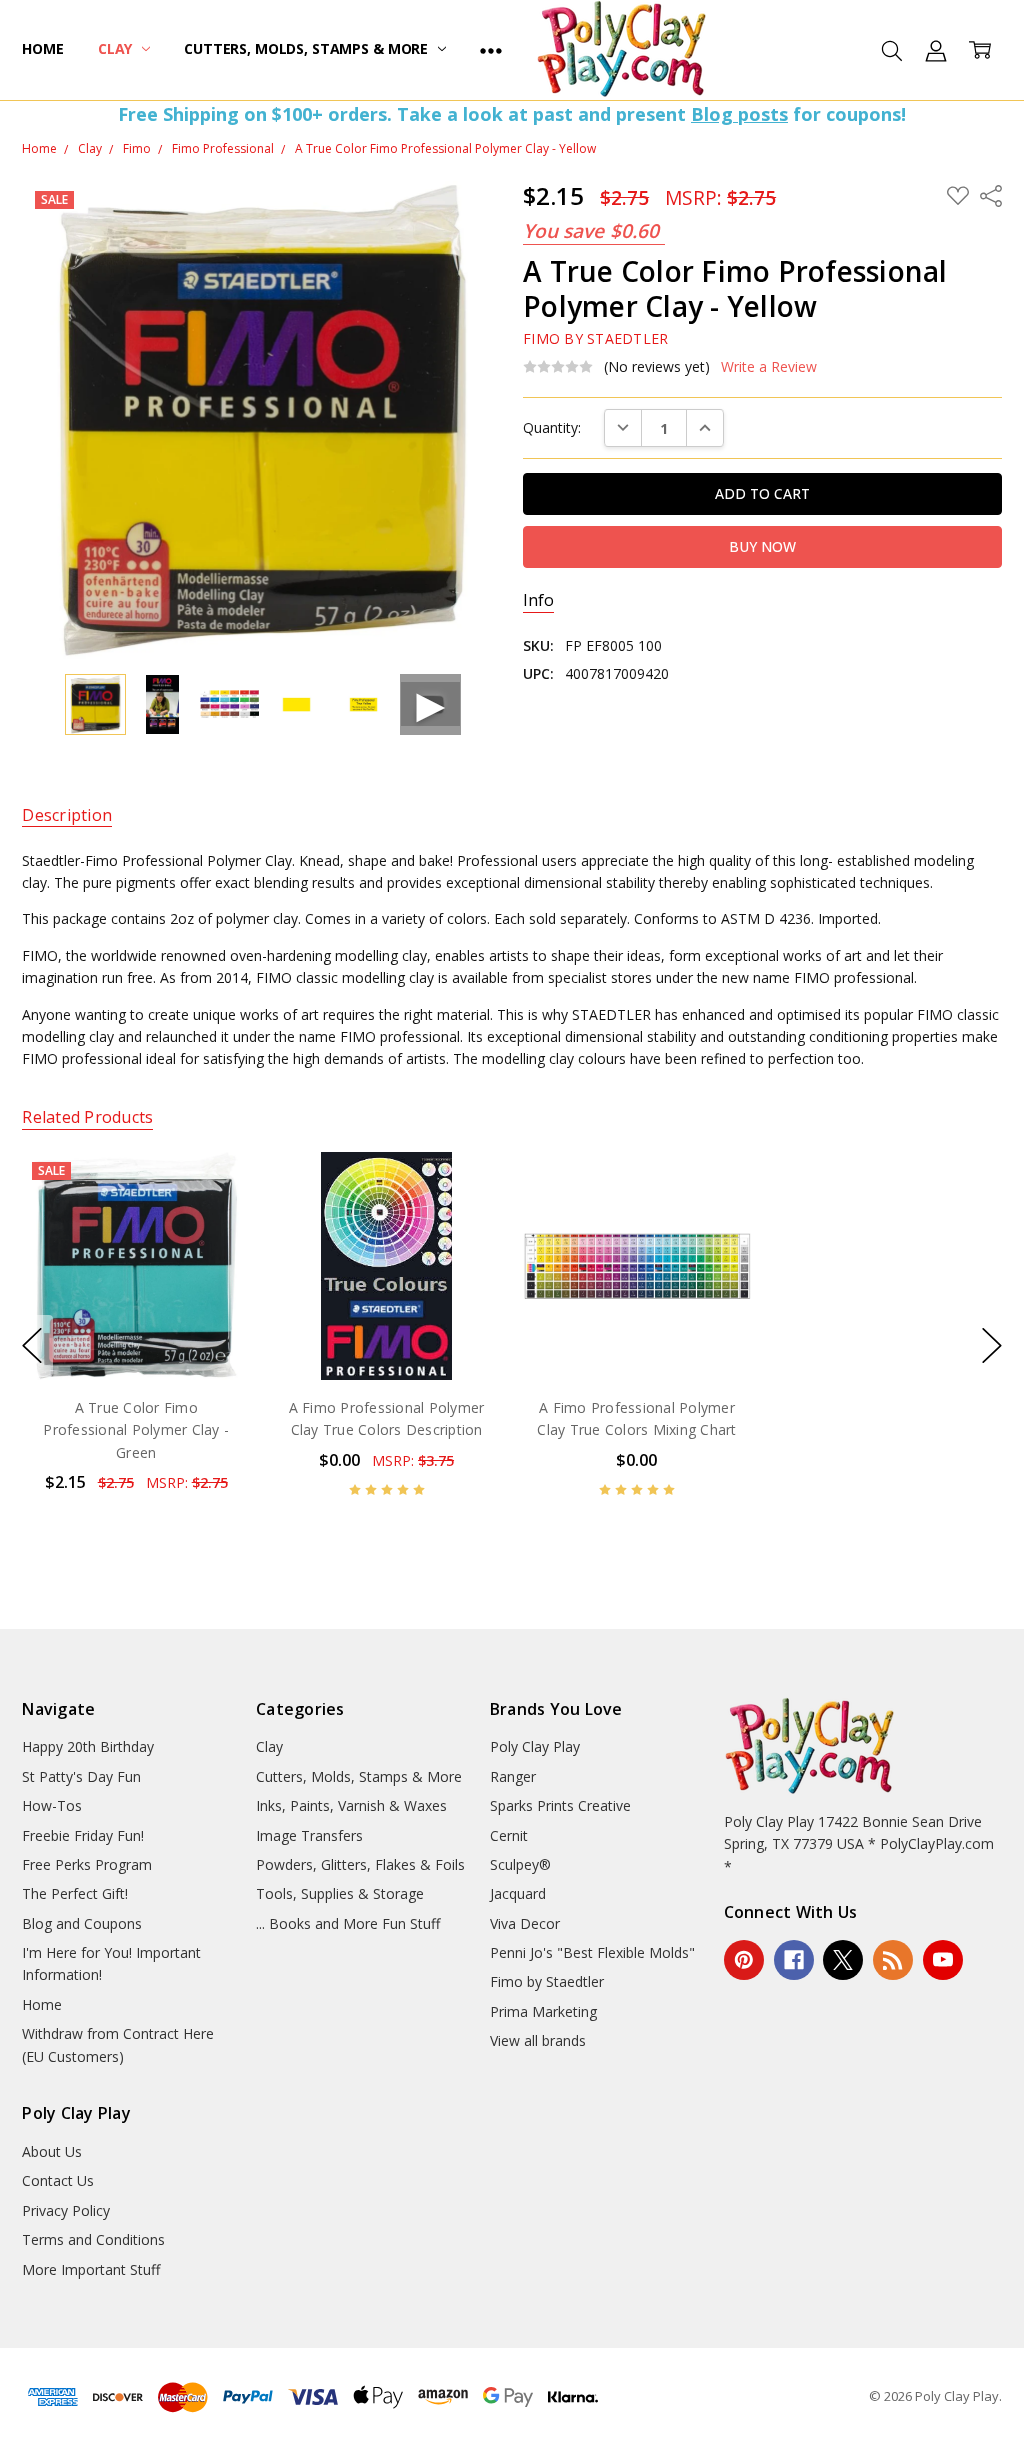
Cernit (509, 1835)
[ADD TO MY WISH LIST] (215, 1220)
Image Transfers (309, 1835)
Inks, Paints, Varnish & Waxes (351, 1805)
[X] (843, 1960)
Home (42, 48)
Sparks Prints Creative (560, 1805)
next (992, 1346)
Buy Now (136, 1338)
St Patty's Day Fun (81, 1776)
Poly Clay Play (535, 1746)
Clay (117, 48)
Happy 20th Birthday (88, 1746)
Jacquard (518, 1893)
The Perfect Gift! (75, 1893)
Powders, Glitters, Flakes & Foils (360, 1864)
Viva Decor (525, 1923)
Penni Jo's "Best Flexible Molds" (592, 1952)
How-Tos (52, 1805)
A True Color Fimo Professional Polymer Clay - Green (137, 1430)
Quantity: (552, 427)
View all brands (538, 2040)
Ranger (513, 1776)
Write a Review (769, 367)
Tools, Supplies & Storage (340, 1893)
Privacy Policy (66, 2210)
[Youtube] (943, 1960)
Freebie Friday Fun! (83, 1835)
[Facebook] (794, 1960)
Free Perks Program (87, 1864)
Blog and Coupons (82, 1923)
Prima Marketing (543, 2011)
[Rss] (893, 1960)
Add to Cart (136, 1294)
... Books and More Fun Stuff (348, 1923)
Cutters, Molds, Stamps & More (308, 48)
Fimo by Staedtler (547, 1981)
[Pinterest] (744, 1960)
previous (32, 1346)
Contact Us (58, 2180)
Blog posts (739, 114)
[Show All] (491, 50)
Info (538, 600)
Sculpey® (520, 1864)
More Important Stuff (91, 2269)
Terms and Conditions (93, 2239)
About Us (52, 2151)
